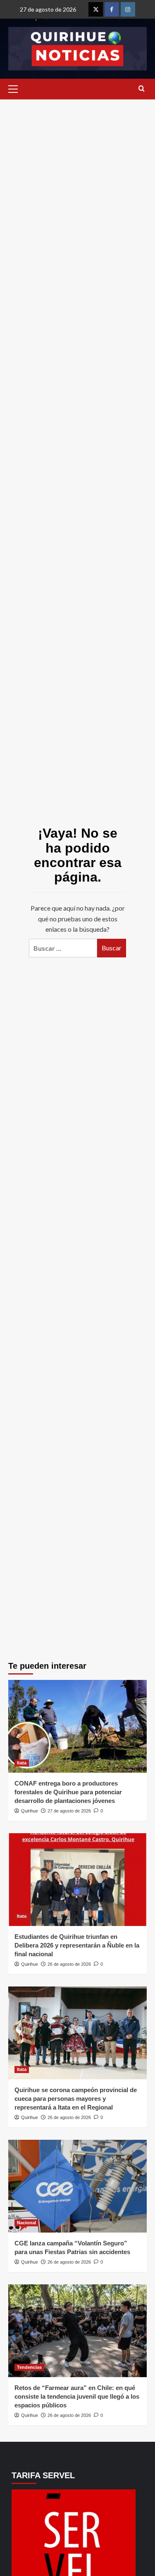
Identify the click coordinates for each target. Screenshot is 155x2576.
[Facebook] (112, 9)
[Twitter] (96, 9)
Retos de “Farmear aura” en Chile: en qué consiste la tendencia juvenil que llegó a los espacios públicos (77, 2396)
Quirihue (30, 1811)
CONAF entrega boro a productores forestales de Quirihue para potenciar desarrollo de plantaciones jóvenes (68, 1792)
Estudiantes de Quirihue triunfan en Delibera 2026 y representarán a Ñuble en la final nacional (77, 1945)
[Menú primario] (15, 89)
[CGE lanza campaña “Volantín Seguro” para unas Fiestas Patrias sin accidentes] (77, 2186)
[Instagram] (128, 9)
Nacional (26, 2223)
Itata (22, 1763)
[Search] (142, 89)
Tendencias (29, 2367)
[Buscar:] (63, 948)
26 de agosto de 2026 (69, 1964)
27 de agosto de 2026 (69, 1811)
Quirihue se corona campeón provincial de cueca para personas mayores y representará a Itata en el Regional (76, 2099)
